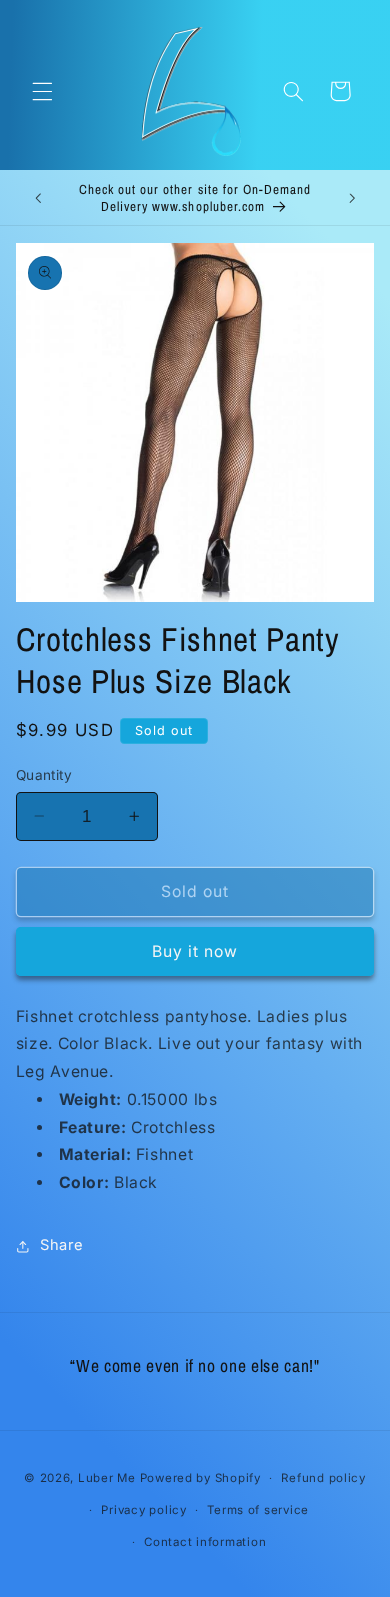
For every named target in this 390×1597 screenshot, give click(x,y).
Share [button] (62, 1245)
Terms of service (258, 1510)
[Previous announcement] (38, 198)
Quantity (44, 775)
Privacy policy (143, 1510)
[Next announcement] (352, 198)
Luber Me (107, 1478)
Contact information (205, 1542)
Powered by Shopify (200, 1478)
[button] (42, 91)
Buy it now (195, 951)
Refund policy (323, 1478)
